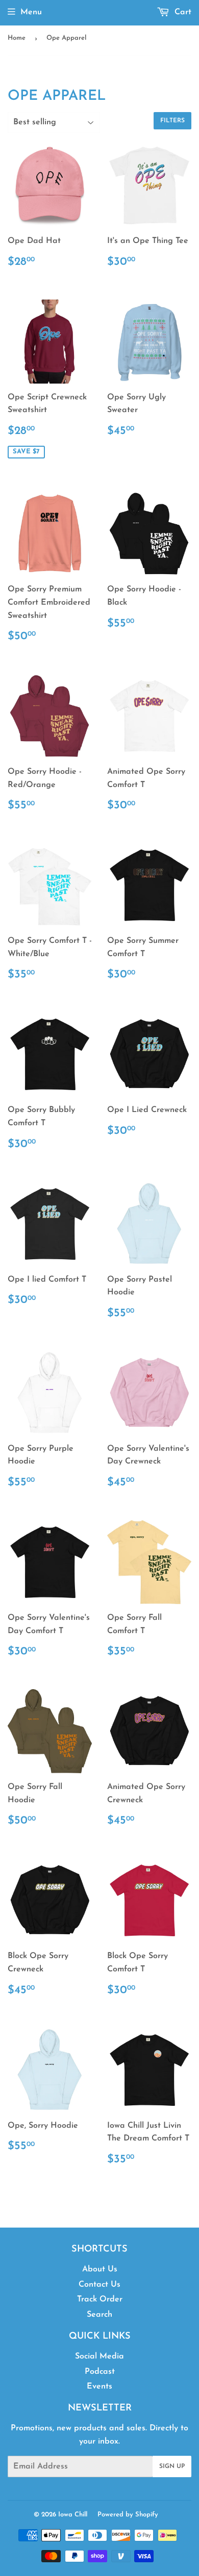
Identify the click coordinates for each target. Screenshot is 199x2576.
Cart (182, 12)
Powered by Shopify (128, 2515)
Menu (31, 12)
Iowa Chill (73, 2515)
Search (99, 2315)
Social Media (99, 2356)
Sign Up (172, 2466)
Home (17, 38)
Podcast (100, 2372)
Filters (172, 121)
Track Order (100, 2299)
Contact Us (99, 2285)
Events (99, 2387)
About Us (100, 2269)
